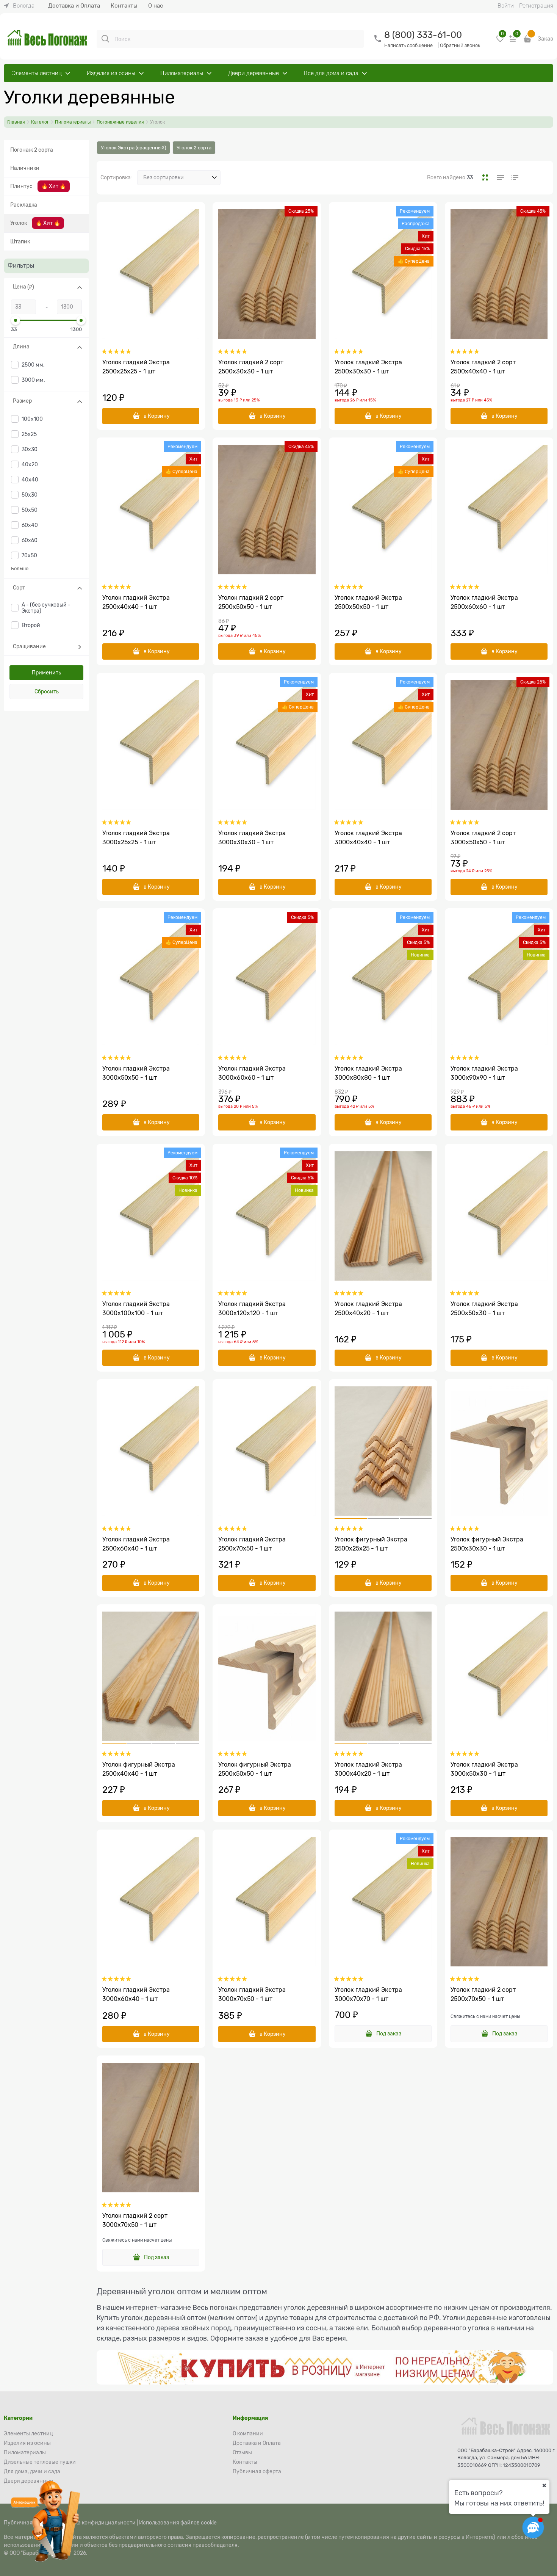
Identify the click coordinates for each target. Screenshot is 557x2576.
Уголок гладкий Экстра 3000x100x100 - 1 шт (136, 1309)
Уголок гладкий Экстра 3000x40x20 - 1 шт (368, 1769)
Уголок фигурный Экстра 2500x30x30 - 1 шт (487, 1544)
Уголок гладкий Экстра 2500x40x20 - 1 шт (368, 1309)
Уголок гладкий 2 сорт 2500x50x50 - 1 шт (251, 602)
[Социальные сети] (533, 2527)
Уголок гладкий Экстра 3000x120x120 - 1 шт (252, 1309)
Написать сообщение (408, 45)
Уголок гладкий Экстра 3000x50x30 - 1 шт (484, 1769)
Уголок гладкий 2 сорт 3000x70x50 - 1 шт (135, 2220)
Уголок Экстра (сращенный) (133, 148)
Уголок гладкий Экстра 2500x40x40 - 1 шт (136, 602)
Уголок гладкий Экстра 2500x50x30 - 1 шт (484, 1309)
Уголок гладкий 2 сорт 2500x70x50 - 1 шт (483, 1994)
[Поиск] (105, 39)
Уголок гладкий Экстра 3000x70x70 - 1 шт (368, 1994)
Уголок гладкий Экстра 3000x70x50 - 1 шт (252, 1994)
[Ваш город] (544, 2485)
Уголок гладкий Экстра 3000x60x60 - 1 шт (252, 1073)
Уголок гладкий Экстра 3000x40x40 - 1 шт (368, 838)
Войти (506, 6)
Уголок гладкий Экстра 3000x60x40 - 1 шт (136, 1994)
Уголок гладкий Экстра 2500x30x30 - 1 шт (368, 367)
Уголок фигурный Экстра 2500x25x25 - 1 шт (371, 1544)
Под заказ (389, 2034)
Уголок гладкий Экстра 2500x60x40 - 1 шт (136, 1544)
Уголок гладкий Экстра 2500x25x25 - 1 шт (136, 367)
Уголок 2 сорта (194, 148)
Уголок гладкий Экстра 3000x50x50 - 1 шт (136, 1073)
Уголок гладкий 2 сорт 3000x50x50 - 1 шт (483, 838)
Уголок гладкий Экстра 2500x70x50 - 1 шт (252, 1544)
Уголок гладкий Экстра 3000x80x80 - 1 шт (368, 1073)
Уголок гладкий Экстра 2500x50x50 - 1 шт (368, 602)
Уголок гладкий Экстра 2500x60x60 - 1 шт (484, 602)
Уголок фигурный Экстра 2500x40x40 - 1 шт (139, 1769)
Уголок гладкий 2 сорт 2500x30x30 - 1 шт (251, 367)
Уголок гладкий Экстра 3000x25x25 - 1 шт (136, 838)
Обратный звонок (460, 45)
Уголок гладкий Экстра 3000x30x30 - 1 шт (252, 838)
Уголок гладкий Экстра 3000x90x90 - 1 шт (484, 1073)
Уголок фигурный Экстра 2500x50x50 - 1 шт (255, 1769)
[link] (19, 6)
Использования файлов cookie (178, 2523)
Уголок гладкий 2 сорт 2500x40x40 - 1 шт (483, 367)
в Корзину (157, 416)
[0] (500, 42)
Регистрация (536, 6)
